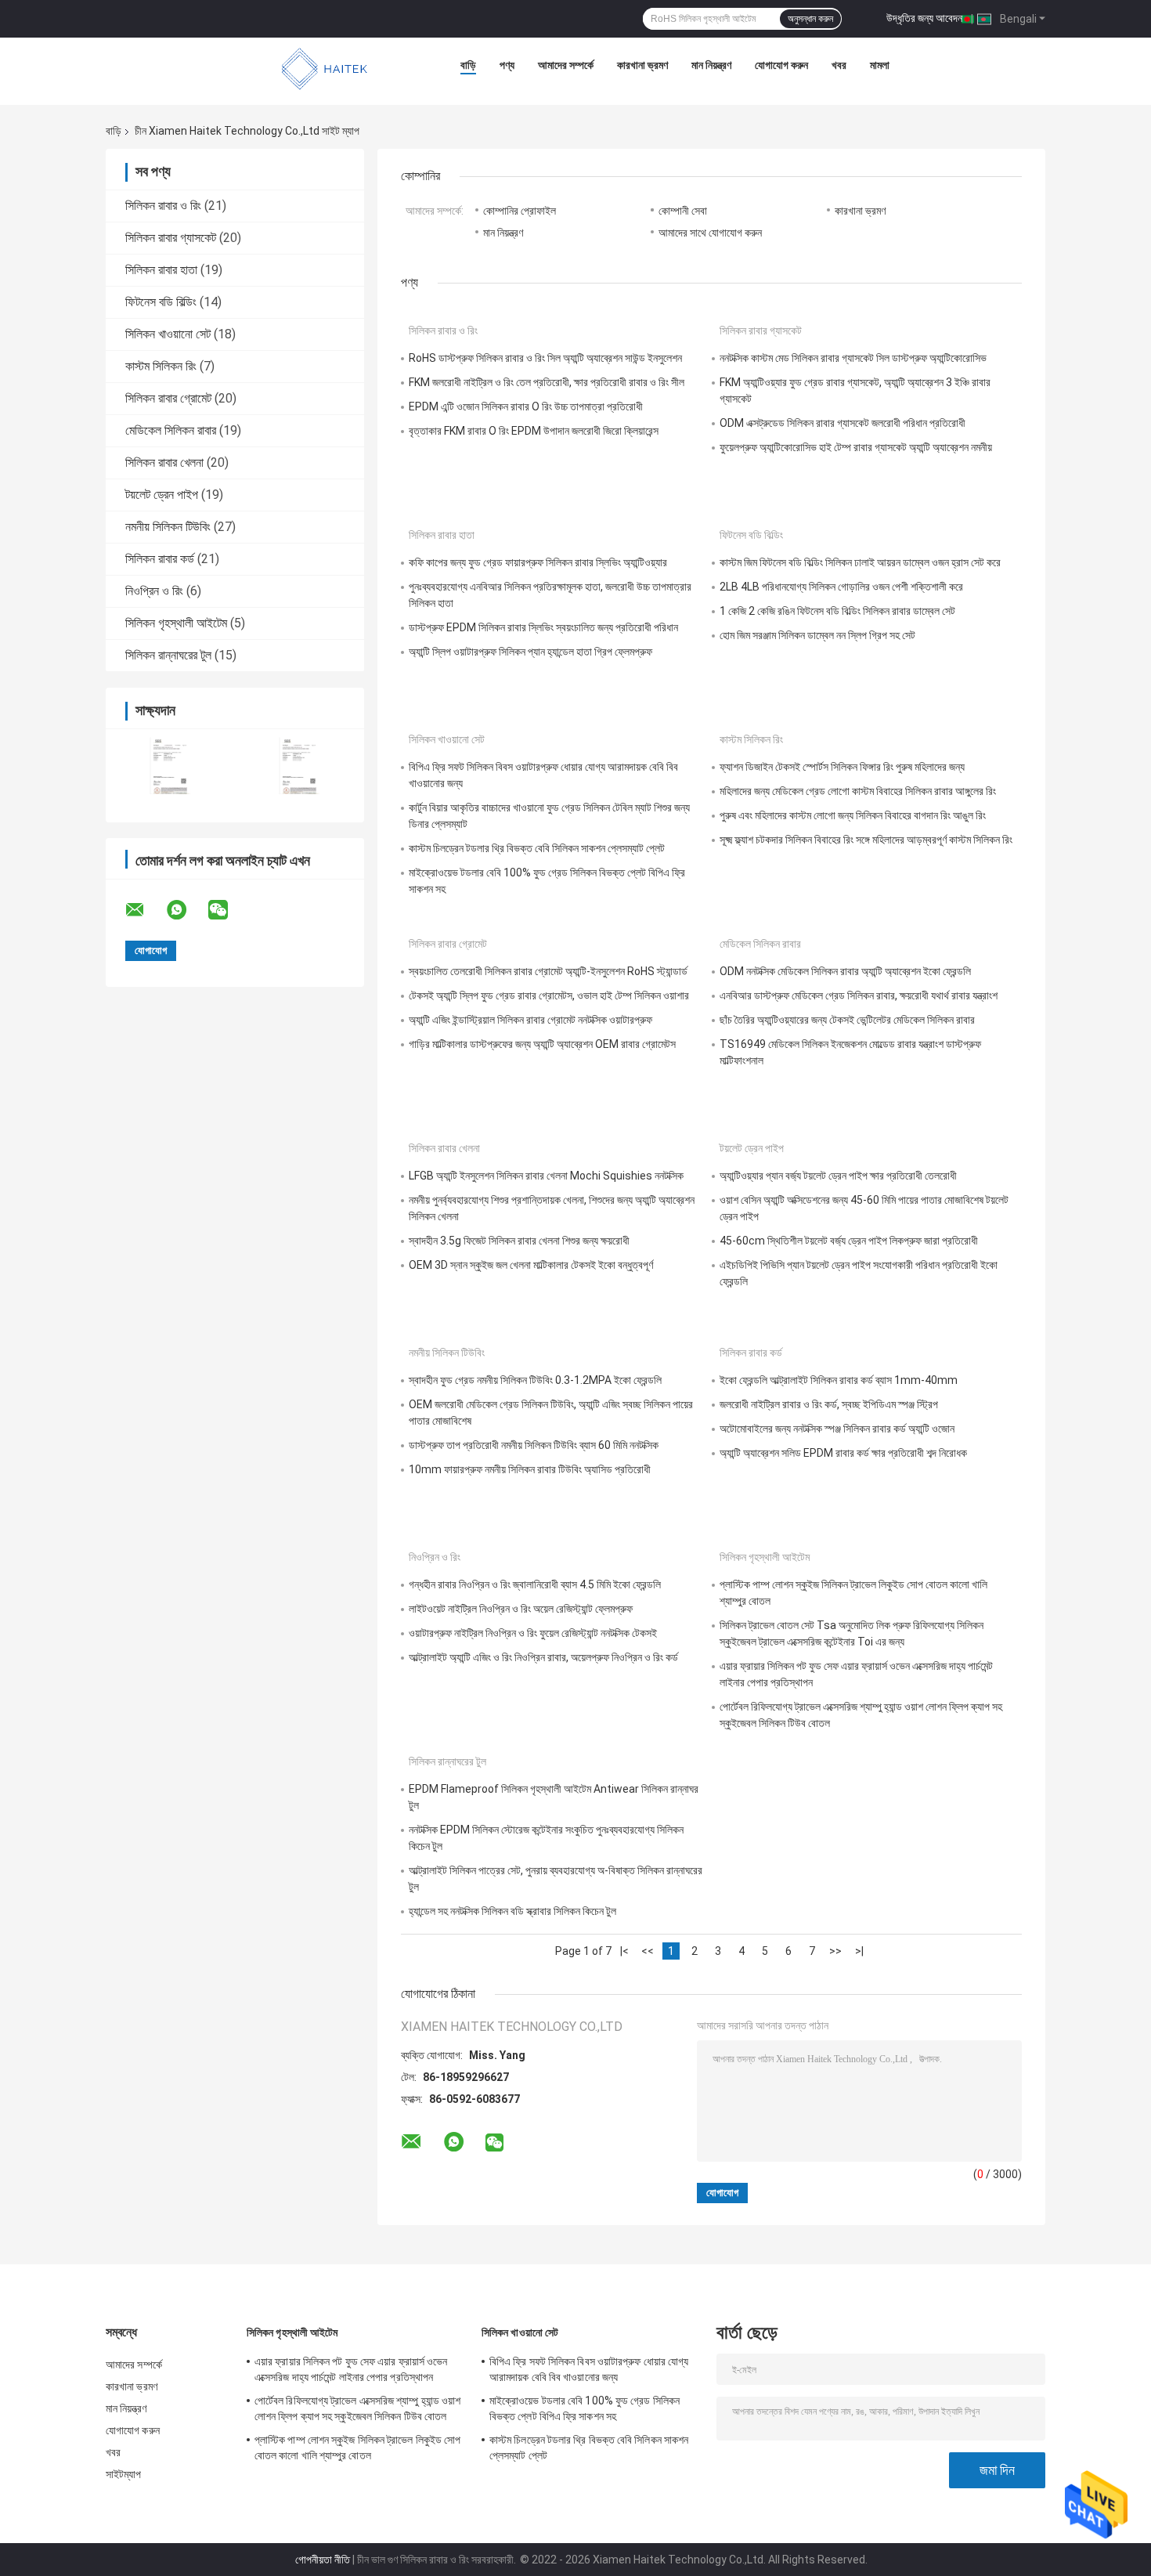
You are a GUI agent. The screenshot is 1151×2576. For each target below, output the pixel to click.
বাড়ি (468, 65)
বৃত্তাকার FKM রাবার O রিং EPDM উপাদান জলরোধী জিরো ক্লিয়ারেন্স (534, 431)
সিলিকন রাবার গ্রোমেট (168, 398)
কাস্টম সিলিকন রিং (161, 366)
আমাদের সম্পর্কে (566, 65)
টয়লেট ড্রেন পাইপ (162, 495)
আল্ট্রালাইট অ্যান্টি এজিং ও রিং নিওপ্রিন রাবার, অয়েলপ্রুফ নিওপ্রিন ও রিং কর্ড (543, 1657)
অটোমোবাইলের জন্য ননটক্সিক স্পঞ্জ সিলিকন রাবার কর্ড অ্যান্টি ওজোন (837, 1429)
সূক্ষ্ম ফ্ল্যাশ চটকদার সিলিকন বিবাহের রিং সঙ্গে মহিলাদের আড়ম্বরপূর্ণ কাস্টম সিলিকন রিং (866, 840)
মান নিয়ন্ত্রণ (711, 65)
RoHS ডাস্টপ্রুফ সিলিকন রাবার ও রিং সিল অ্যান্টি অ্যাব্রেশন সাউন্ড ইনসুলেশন (545, 358)
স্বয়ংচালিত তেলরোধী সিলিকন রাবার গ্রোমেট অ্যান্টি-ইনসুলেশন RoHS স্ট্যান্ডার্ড (548, 971)
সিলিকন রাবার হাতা (161, 270)
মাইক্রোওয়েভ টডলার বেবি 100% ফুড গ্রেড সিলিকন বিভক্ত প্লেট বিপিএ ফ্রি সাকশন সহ (585, 2408)
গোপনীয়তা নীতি (323, 2560)
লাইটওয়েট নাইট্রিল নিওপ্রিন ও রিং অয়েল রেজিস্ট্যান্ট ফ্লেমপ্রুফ (521, 1609)
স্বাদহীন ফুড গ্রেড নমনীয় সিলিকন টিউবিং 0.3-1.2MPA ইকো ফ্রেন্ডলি (535, 1380)
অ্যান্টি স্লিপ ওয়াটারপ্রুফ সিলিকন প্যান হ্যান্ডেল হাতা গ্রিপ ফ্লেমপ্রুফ (530, 652)
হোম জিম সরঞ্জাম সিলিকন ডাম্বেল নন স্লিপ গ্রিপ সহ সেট (817, 635)
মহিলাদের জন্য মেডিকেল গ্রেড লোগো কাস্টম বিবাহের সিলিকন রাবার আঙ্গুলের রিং (858, 791)
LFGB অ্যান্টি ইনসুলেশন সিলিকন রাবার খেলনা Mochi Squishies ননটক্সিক (546, 1176)
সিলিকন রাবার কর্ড (160, 559)
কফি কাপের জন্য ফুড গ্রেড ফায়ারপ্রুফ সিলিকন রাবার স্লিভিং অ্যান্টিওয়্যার (538, 562)
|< (624, 1951)
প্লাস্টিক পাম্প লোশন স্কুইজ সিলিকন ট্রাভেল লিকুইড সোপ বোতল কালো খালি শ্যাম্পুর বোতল (357, 2448)
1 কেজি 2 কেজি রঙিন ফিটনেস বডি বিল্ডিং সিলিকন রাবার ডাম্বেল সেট (837, 611)
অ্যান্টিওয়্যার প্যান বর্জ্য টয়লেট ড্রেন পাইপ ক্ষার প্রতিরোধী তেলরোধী (838, 1176)
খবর (839, 65)
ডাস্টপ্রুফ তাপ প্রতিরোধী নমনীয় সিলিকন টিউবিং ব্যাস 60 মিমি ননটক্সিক (534, 1445)
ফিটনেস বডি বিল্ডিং (161, 302)
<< (648, 1951)
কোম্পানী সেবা (683, 211)
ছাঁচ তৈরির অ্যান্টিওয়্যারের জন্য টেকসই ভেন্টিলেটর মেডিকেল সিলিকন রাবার (847, 1020)
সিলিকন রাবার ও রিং (163, 206)
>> (835, 1951)
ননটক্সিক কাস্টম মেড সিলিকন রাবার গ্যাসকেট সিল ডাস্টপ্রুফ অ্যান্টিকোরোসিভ (853, 358)
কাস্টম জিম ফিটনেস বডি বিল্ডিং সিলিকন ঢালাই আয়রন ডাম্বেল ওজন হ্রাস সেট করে (860, 562)
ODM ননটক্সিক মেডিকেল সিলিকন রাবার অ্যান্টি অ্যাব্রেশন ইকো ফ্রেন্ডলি (845, 971)
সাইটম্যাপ (124, 2474)
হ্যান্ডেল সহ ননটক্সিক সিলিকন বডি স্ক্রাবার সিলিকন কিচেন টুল (512, 1911)
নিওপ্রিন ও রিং (154, 591)
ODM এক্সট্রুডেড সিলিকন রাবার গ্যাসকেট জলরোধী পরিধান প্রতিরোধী (843, 423)
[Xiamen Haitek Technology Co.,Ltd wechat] (228, 910)
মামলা (880, 65)
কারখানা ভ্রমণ (642, 65)
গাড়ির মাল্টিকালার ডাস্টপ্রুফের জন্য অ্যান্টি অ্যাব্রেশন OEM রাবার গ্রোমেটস (542, 1044)
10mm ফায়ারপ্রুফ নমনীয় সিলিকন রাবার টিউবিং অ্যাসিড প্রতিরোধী (530, 1469)
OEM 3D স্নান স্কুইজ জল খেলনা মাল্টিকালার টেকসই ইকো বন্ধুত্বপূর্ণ (531, 1265)
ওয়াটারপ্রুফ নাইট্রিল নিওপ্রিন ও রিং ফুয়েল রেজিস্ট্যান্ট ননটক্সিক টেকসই (533, 1633)
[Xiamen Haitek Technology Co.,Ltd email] (145, 910)
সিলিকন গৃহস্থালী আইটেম (176, 623)
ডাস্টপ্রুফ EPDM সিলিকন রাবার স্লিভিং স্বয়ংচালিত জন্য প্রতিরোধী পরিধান (543, 627)
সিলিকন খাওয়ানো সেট (168, 334)
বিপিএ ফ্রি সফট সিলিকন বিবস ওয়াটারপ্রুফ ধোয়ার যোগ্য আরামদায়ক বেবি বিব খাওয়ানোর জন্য (589, 2369)
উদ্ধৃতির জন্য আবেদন (924, 18)
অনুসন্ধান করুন (810, 19)
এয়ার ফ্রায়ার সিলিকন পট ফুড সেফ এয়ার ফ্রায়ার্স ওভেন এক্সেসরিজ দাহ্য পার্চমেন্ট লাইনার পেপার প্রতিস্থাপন (351, 2369)
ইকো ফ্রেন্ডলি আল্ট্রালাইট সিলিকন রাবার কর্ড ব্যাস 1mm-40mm (839, 1380)
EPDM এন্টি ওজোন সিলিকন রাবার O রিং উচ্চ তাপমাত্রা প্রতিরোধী (526, 406)
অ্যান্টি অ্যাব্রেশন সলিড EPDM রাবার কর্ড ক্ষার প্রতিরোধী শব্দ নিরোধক (843, 1453)
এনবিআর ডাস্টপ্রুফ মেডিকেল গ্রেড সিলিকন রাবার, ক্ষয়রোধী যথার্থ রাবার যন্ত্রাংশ (859, 995)
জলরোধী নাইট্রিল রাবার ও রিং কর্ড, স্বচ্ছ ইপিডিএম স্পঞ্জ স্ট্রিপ (829, 1404)
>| (859, 1951)
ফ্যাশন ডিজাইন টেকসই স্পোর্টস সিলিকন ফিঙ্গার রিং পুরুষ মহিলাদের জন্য (842, 767)
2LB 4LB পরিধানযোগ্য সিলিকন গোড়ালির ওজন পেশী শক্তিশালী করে (841, 587)
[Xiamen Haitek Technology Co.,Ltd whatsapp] (186, 910)
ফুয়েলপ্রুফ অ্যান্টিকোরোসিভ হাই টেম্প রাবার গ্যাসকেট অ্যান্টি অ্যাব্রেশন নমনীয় (856, 447)
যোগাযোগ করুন (781, 65)
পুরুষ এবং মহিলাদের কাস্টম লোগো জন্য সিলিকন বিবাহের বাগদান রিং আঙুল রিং (853, 815)
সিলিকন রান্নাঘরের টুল (168, 655)
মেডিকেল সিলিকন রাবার (171, 430)
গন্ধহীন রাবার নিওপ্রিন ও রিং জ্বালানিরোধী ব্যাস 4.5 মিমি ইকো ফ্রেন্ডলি (535, 1584)
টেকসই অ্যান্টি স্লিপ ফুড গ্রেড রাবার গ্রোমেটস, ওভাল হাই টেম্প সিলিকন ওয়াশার (549, 995)
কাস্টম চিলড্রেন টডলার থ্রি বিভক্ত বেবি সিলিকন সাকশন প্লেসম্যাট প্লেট (537, 848)
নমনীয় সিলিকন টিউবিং (168, 527)
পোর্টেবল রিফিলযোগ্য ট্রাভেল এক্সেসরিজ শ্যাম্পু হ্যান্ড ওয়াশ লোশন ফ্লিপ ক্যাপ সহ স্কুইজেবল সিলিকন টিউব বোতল (358, 2408)
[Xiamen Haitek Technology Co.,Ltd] (325, 69)
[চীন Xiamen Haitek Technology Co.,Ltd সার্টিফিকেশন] (170, 766)
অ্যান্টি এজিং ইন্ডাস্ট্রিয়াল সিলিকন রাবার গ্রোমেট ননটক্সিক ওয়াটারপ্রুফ (530, 1020)
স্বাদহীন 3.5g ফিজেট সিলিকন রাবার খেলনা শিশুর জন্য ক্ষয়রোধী (519, 1241)
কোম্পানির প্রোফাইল (520, 211)
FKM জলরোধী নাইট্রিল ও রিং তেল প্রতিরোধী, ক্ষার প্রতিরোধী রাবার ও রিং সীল (547, 382)
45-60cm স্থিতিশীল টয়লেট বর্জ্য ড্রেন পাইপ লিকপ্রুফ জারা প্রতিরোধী (849, 1241)
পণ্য (507, 65)
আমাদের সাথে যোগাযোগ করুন (710, 233)
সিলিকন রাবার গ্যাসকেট (171, 238)
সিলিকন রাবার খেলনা (164, 462)
